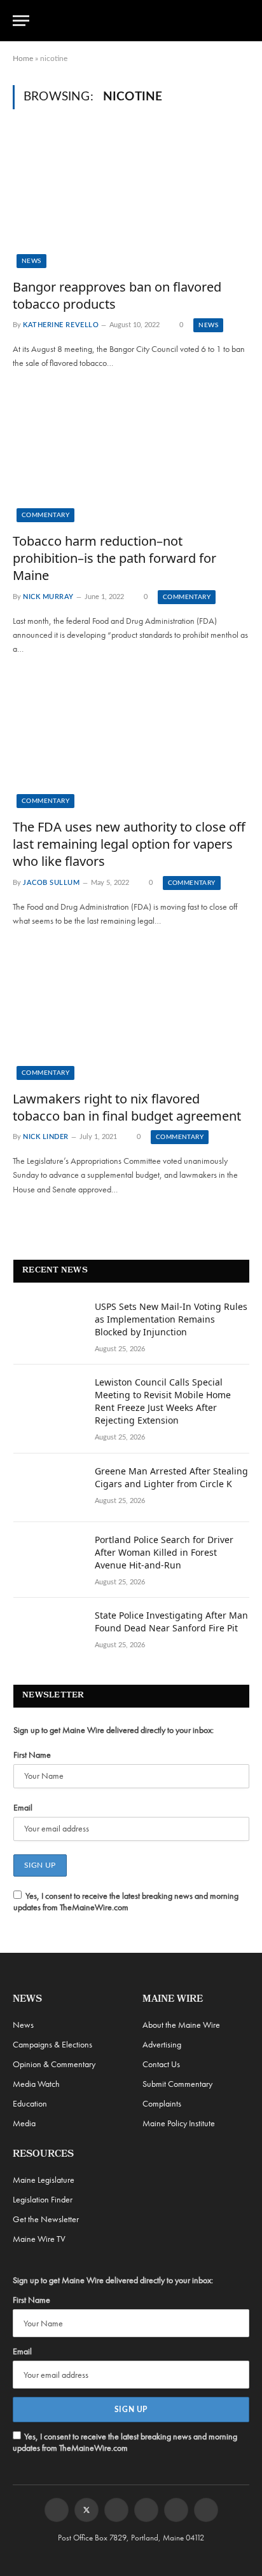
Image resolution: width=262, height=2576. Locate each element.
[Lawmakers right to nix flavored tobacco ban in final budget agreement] (131, 1013)
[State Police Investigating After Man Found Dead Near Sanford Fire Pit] (48, 1632)
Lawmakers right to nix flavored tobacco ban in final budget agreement (127, 1107)
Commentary (45, 515)
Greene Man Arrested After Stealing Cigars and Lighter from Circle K (171, 1477)
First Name (32, 1755)
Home (23, 58)
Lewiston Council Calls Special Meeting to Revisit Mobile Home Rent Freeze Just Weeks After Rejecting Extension (163, 1401)
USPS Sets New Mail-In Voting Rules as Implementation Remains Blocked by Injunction (171, 1319)
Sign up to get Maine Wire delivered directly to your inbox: (114, 1730)
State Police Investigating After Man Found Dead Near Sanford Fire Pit (171, 1622)
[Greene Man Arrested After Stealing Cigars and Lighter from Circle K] (48, 1488)
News (31, 261)
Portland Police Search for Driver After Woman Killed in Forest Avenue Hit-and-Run (164, 1552)
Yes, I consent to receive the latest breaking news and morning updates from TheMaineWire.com (126, 1901)
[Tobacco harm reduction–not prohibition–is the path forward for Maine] (131, 456)
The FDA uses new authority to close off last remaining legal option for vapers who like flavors (129, 844)
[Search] (244, 21)
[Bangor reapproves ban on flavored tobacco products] (131, 201)
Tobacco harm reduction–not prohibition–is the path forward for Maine (114, 558)
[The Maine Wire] (138, 20)
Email (23, 1807)
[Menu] (21, 21)
